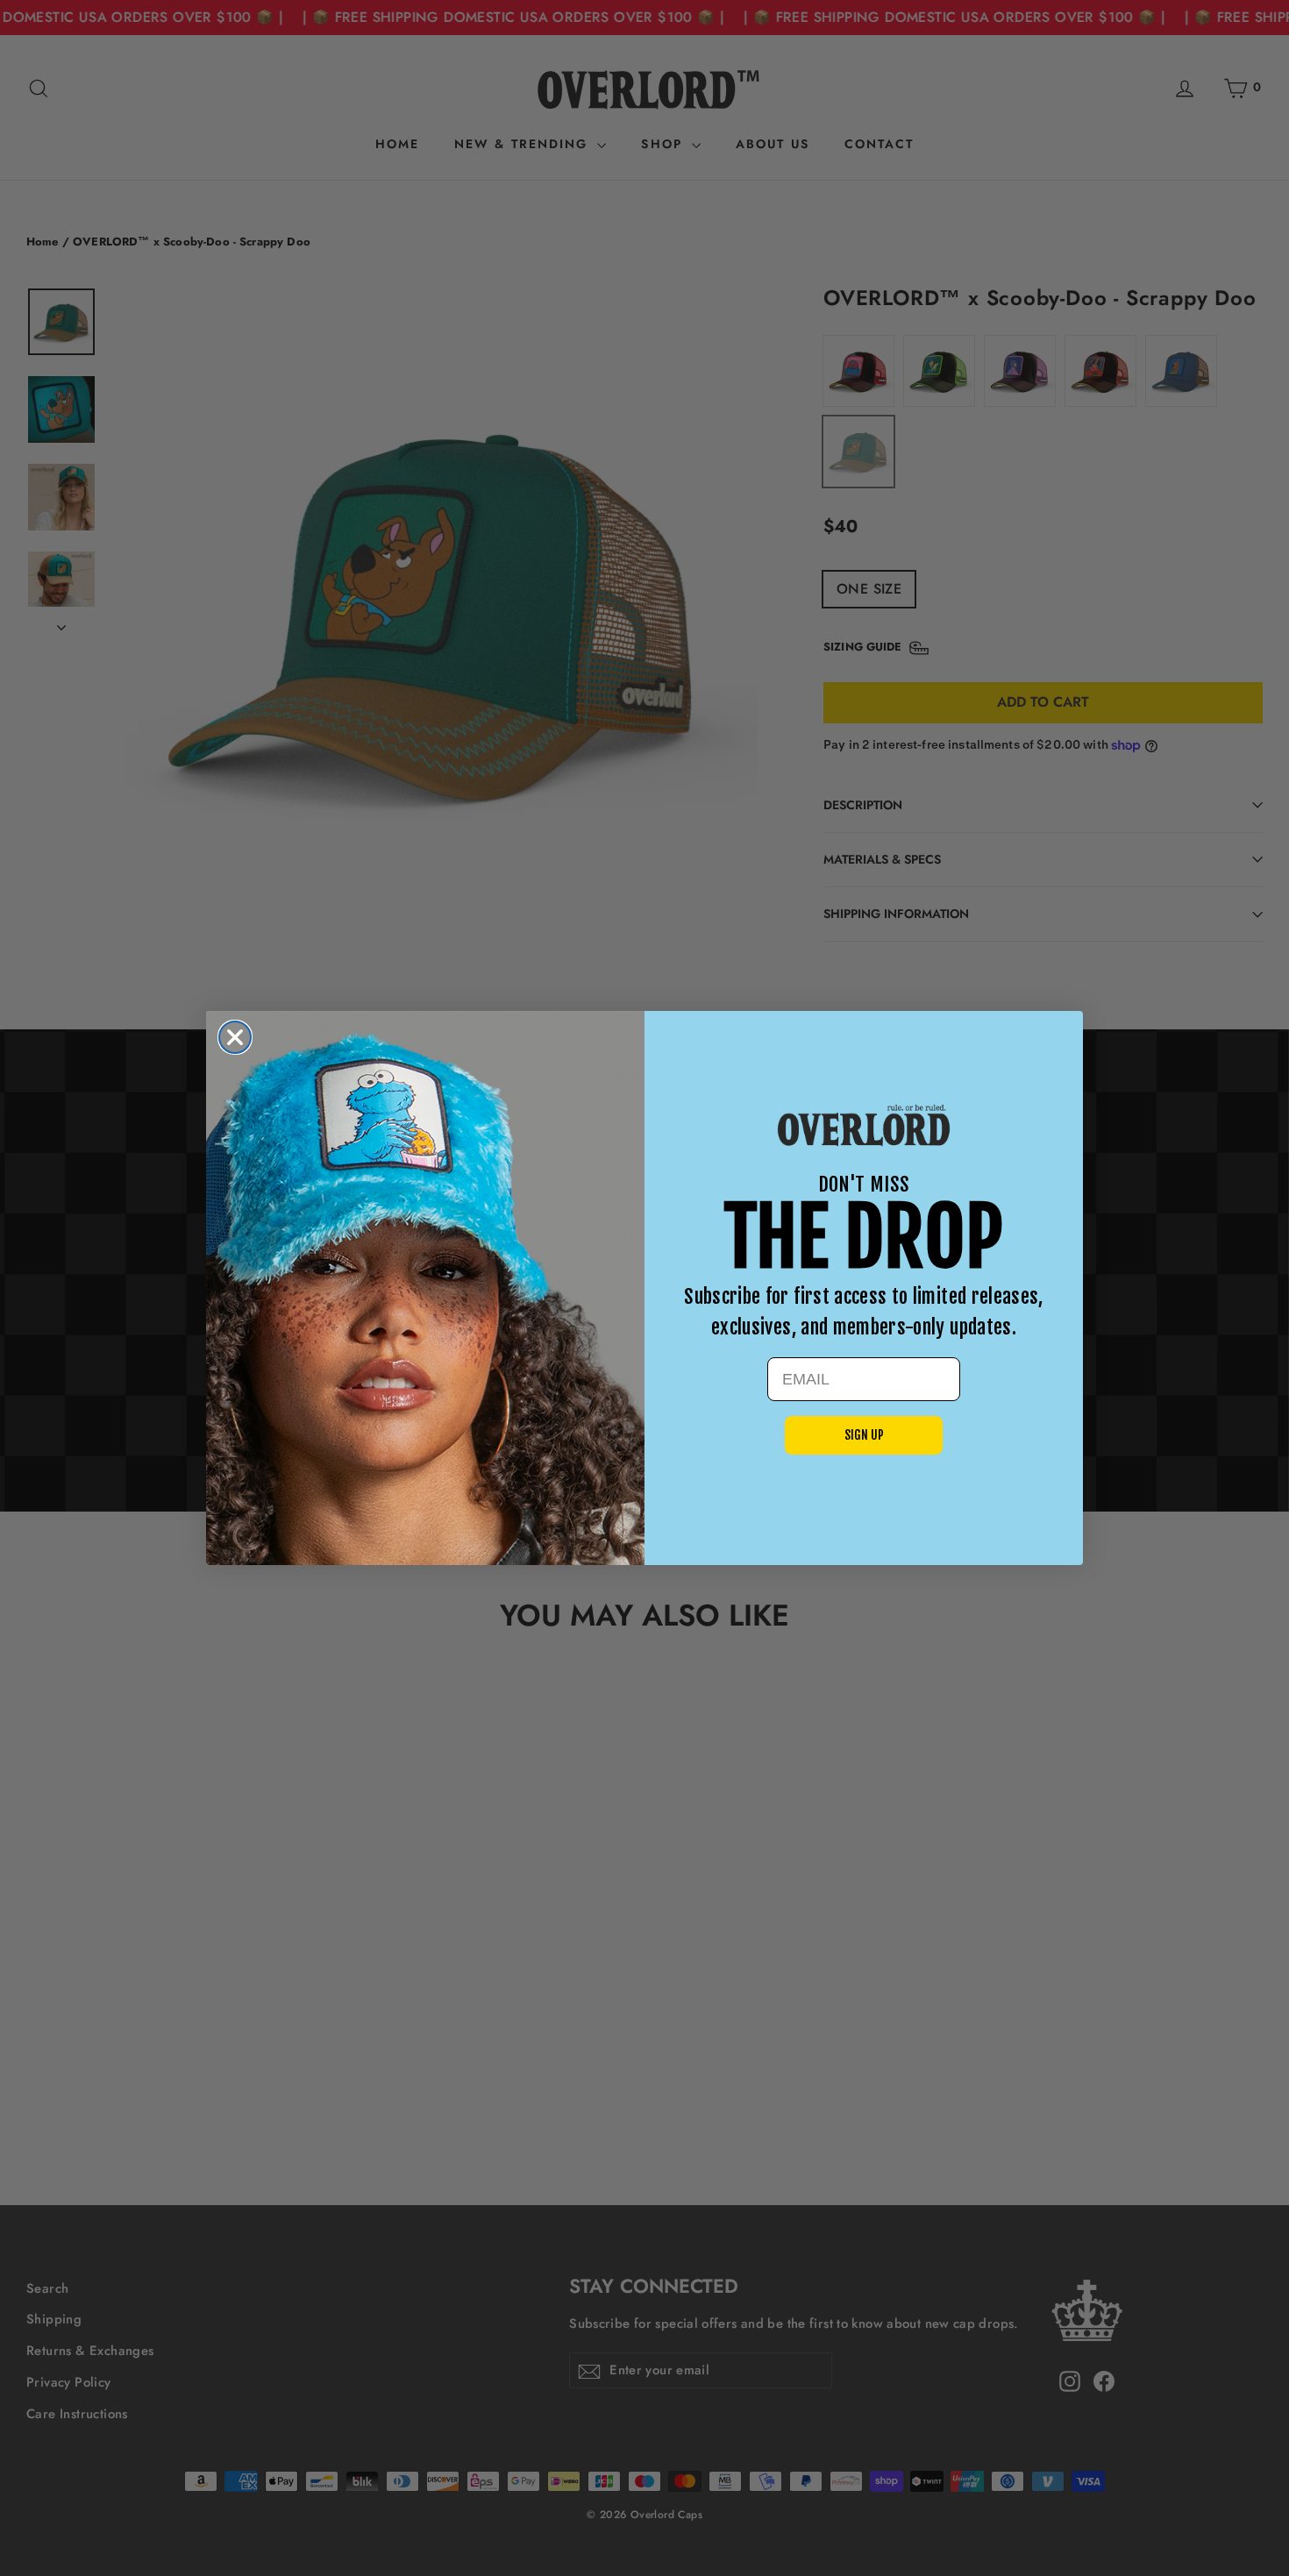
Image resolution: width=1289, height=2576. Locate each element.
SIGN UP (864, 1435)
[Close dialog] (235, 1037)
